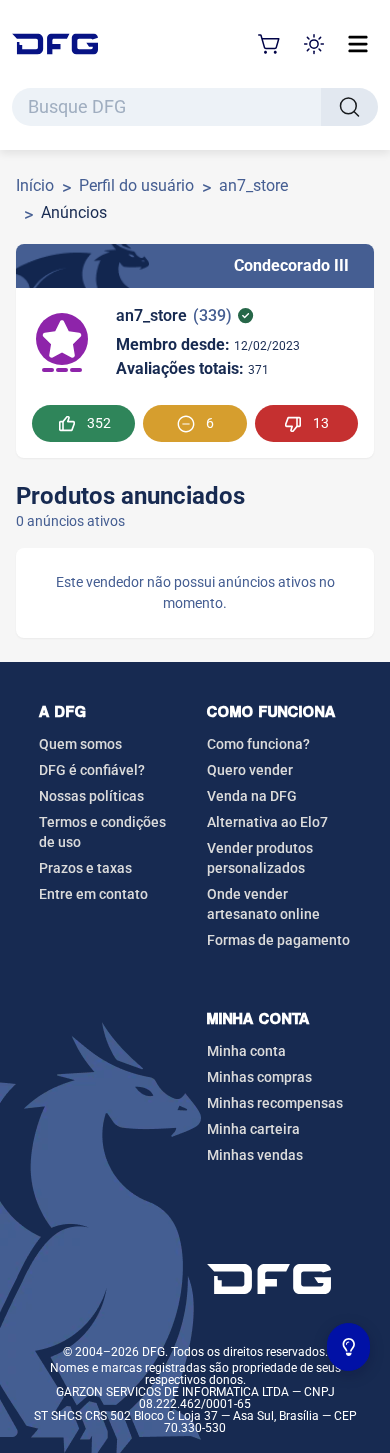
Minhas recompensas (275, 1103)
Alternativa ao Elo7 (267, 822)
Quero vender (250, 770)
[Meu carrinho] (270, 44)
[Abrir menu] (358, 44)
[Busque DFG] (349, 107)
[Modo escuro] (314, 44)
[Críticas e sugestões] (349, 1347)
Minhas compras (259, 1077)
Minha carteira (253, 1129)
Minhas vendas (255, 1155)
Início (35, 185)
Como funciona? (258, 744)
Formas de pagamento (278, 940)
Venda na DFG (252, 796)
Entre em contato (93, 894)
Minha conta (246, 1051)
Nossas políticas (91, 796)
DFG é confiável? (92, 770)
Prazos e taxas (85, 868)
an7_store (253, 185)
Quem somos (80, 744)
